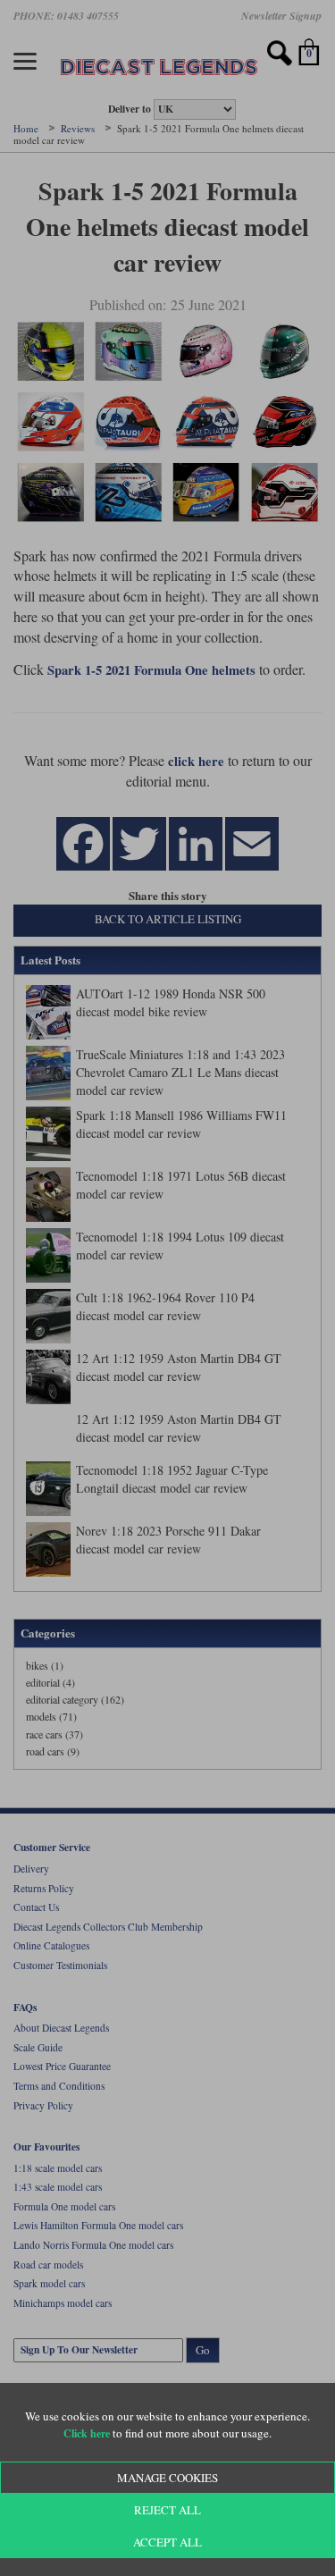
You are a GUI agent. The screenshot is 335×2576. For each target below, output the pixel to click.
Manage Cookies (167, 2478)
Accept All (167, 2542)
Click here (87, 2433)
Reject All (167, 2510)
